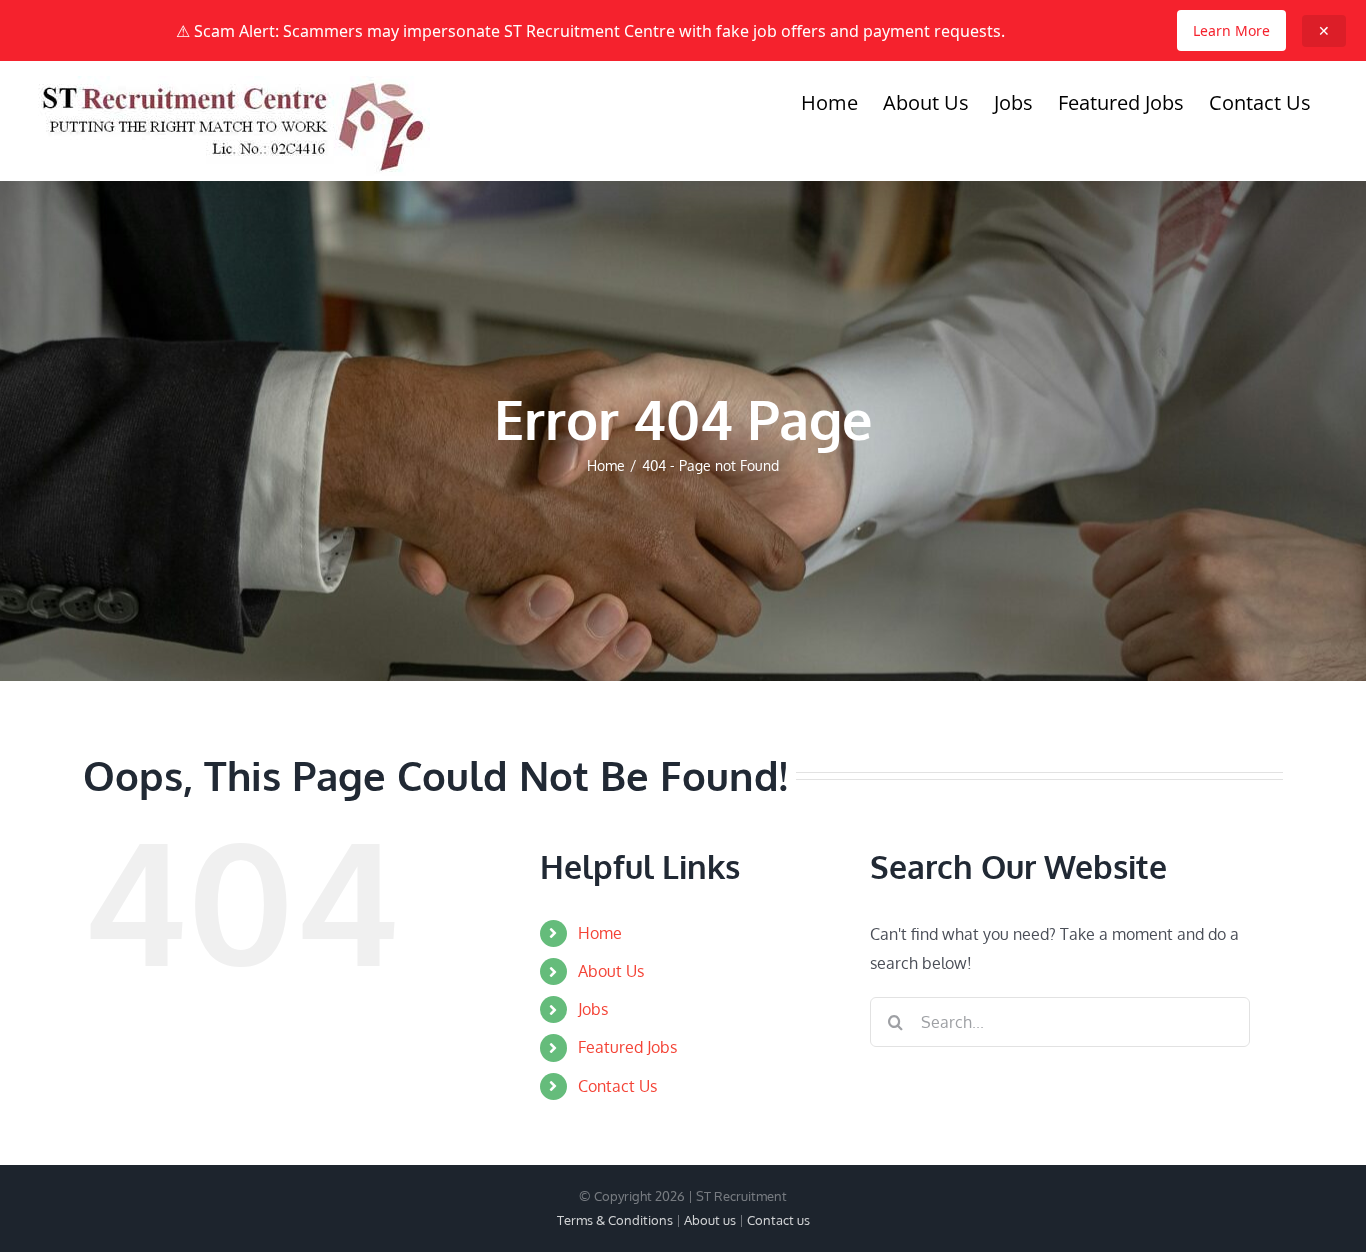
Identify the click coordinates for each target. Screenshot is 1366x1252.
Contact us (778, 1220)
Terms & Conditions (615, 1220)
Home (600, 933)
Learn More (1231, 30)
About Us (611, 971)
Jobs (593, 1009)
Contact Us (617, 1086)
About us (710, 1220)
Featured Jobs (627, 1047)
